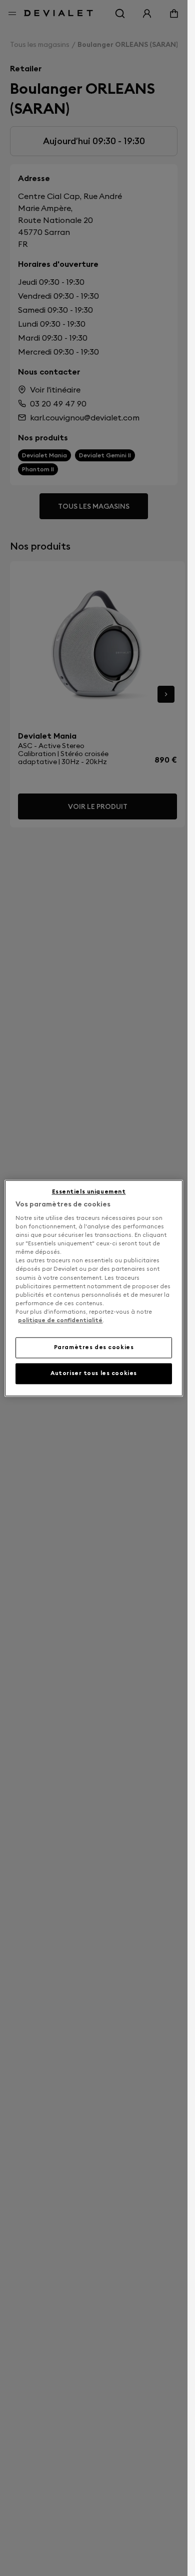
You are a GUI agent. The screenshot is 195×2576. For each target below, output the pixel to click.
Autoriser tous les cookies (94, 1373)
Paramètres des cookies (94, 1347)
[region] (93, 1288)
